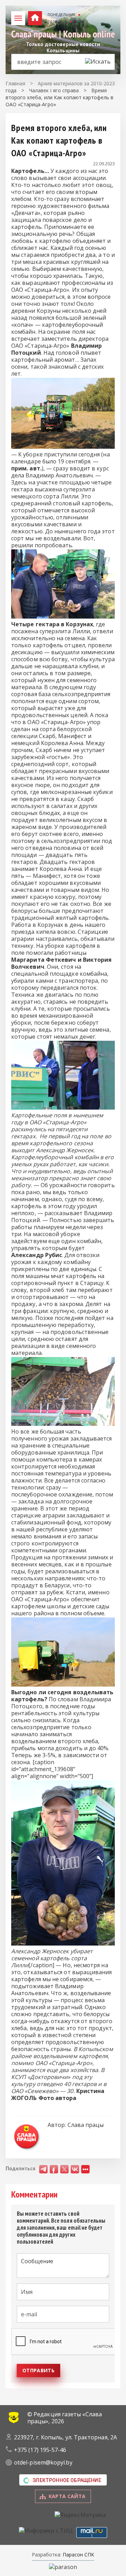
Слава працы (86, 2125)
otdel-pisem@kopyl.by (43, 2462)
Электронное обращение (67, 2480)
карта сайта (67, 2496)
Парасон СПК (78, 2555)
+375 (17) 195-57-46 (40, 2450)
